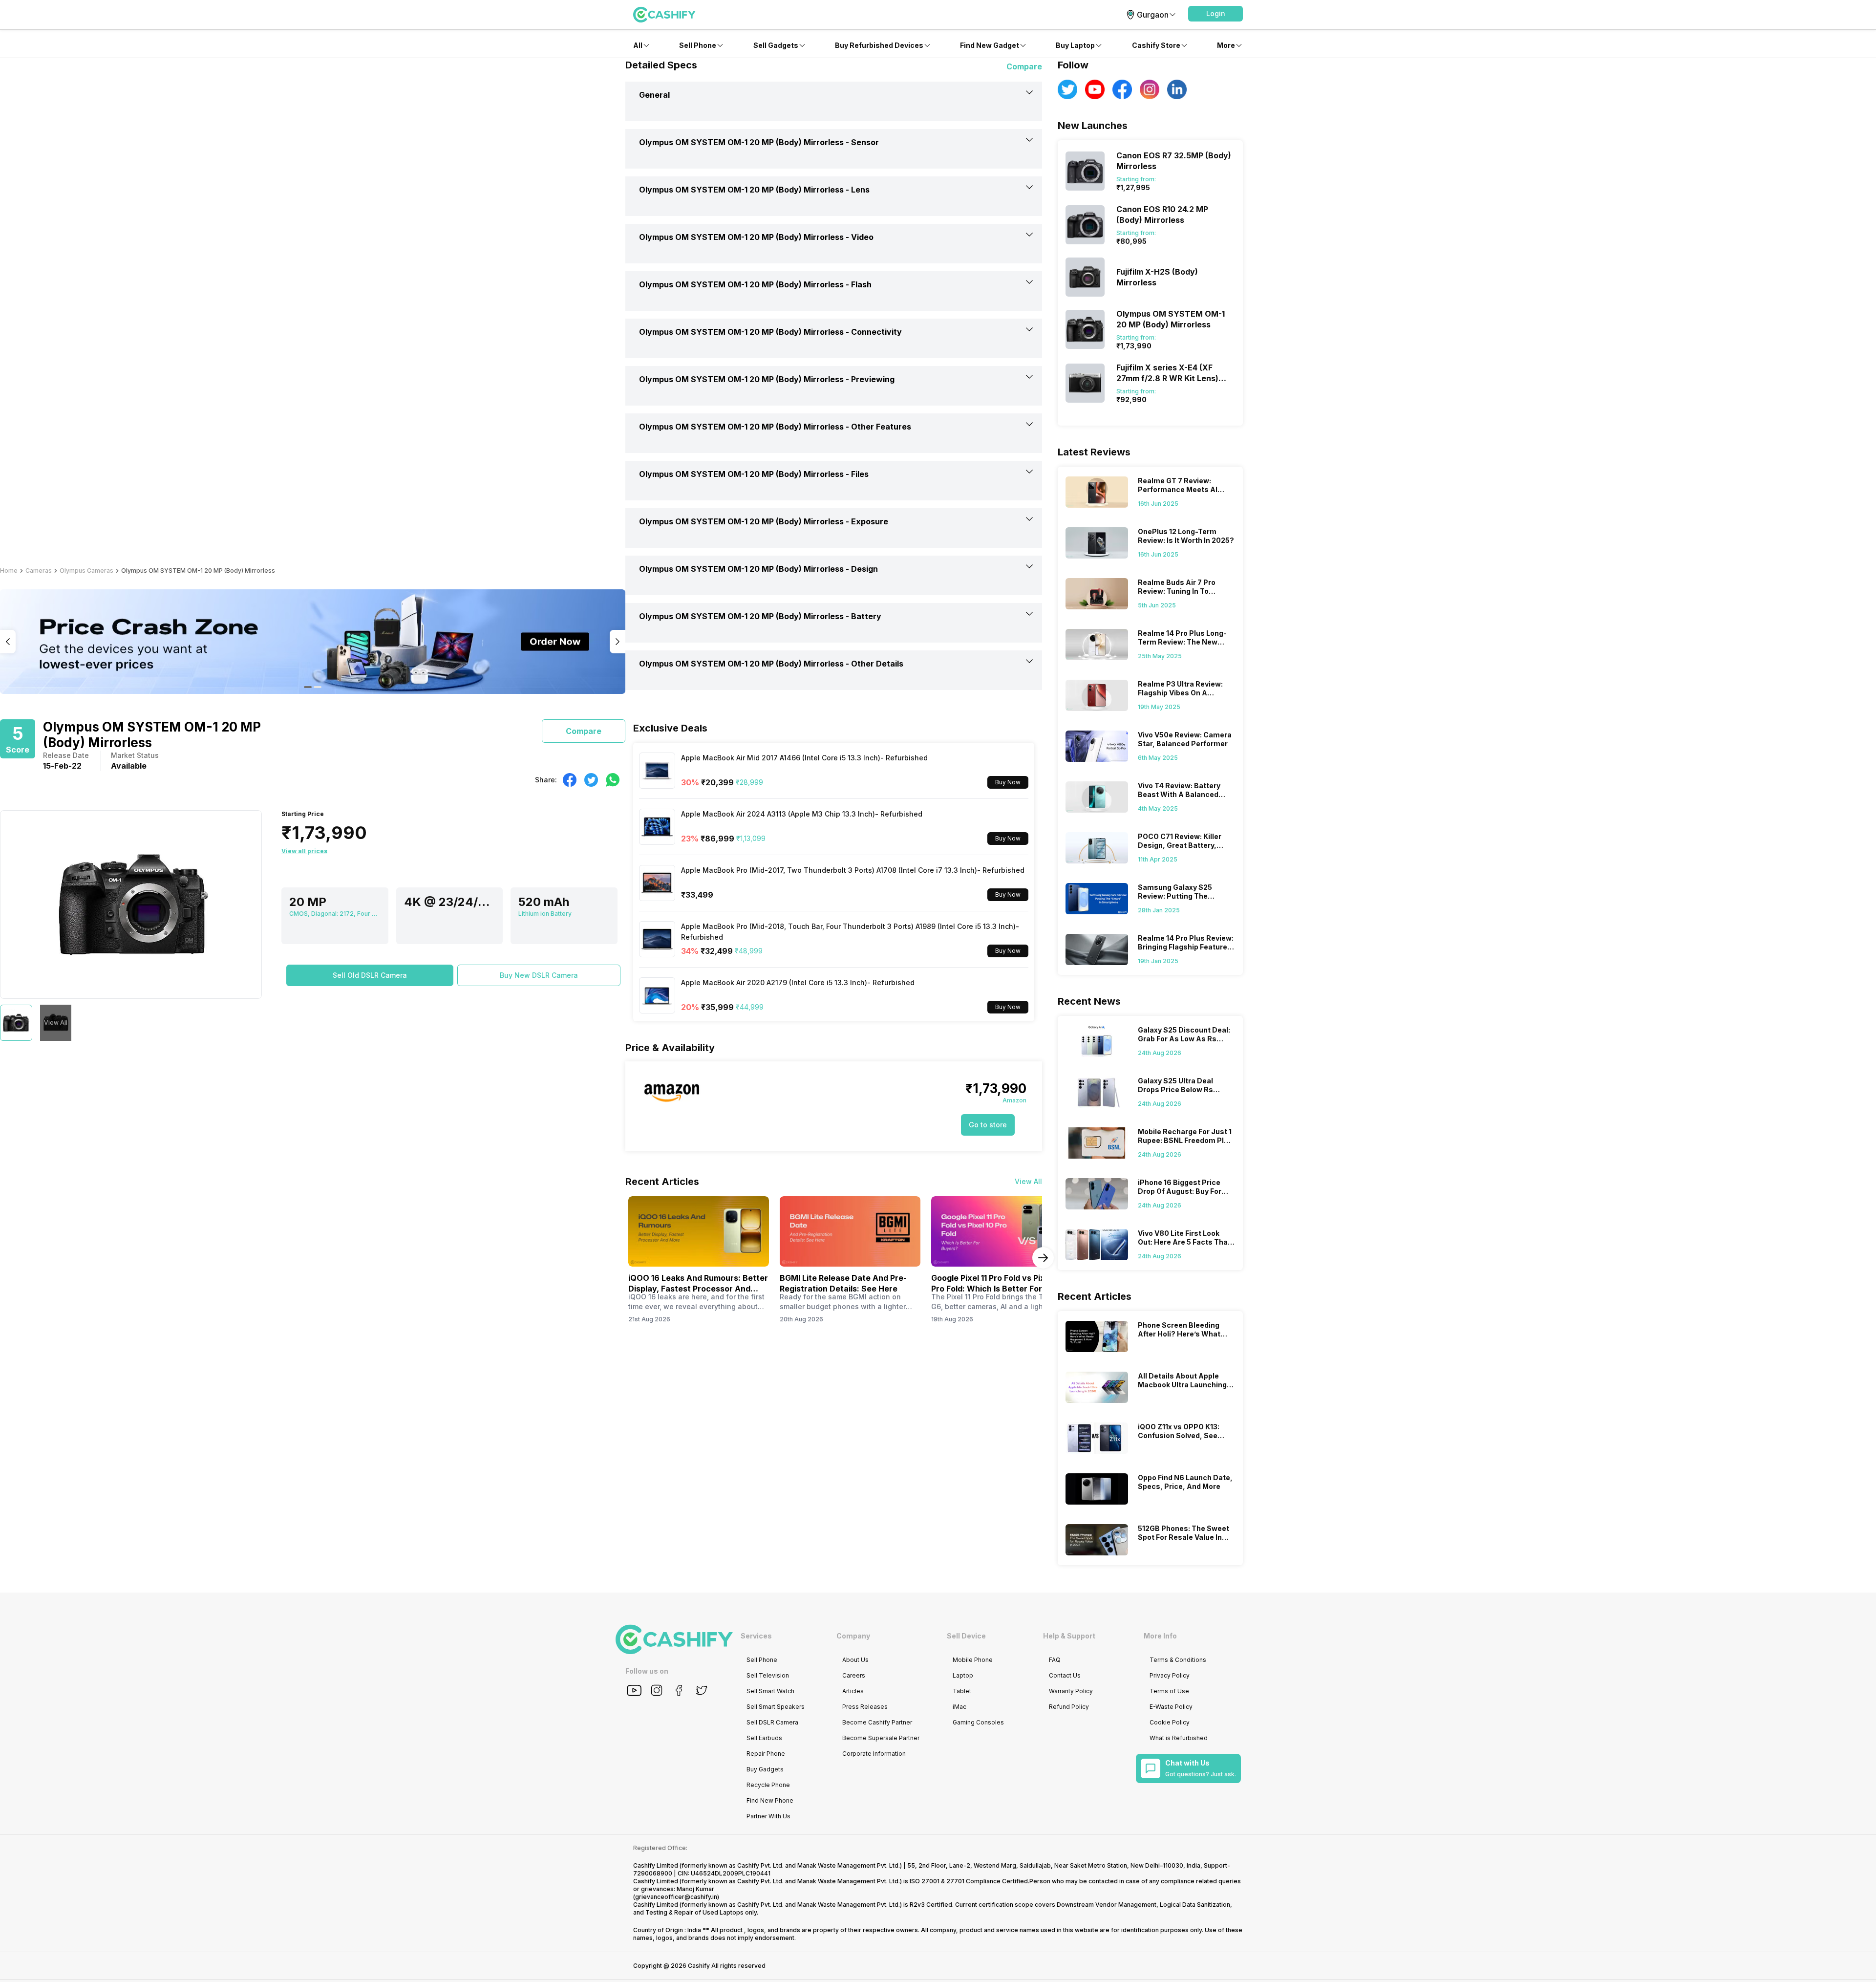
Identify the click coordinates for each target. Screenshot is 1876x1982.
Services (756, 1636)
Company (853, 1636)
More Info (1160, 1636)
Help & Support (1069, 1636)
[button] (1215, 14)
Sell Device (966, 1636)
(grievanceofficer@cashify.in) (676, 1897)
